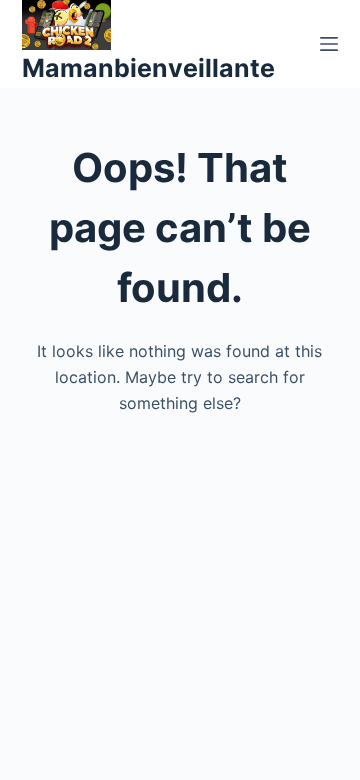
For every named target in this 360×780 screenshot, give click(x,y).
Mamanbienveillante (148, 68)
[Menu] (329, 44)
